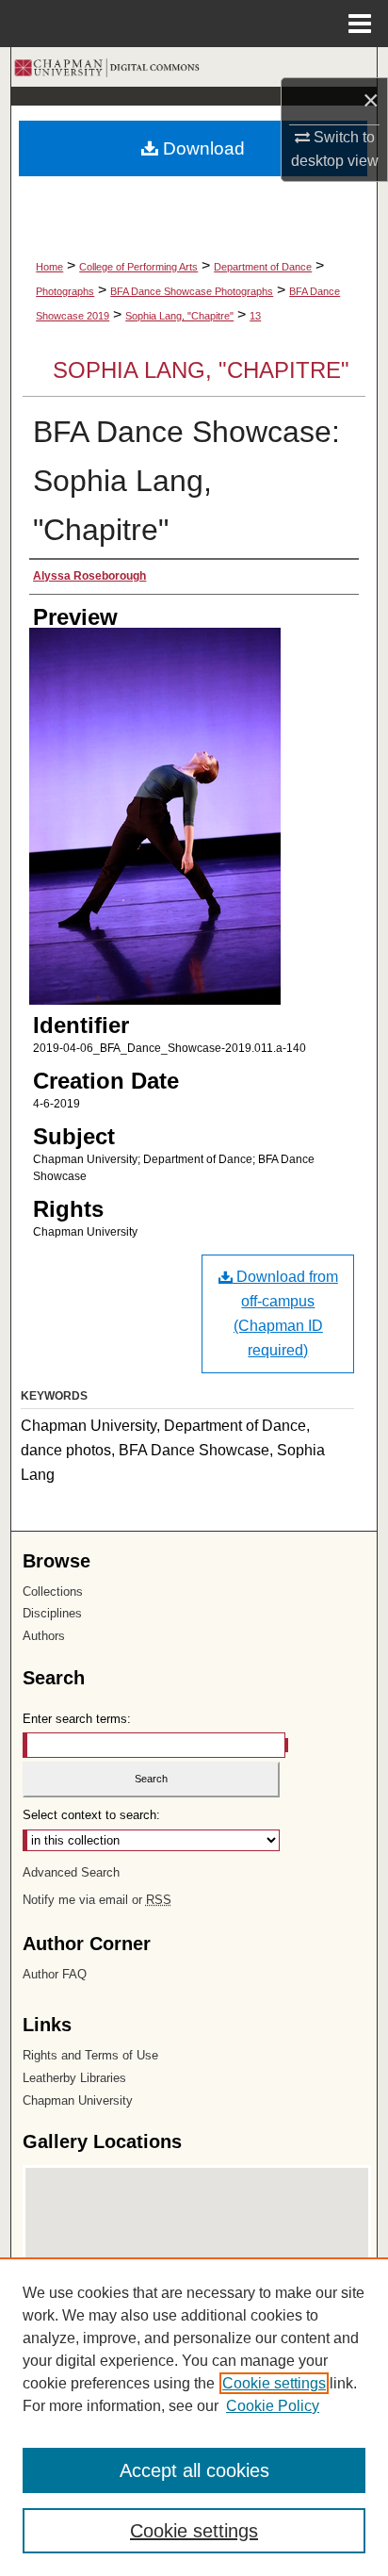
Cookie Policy (273, 2406)
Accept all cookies (194, 2470)
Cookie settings (274, 2383)
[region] (194, 2417)
